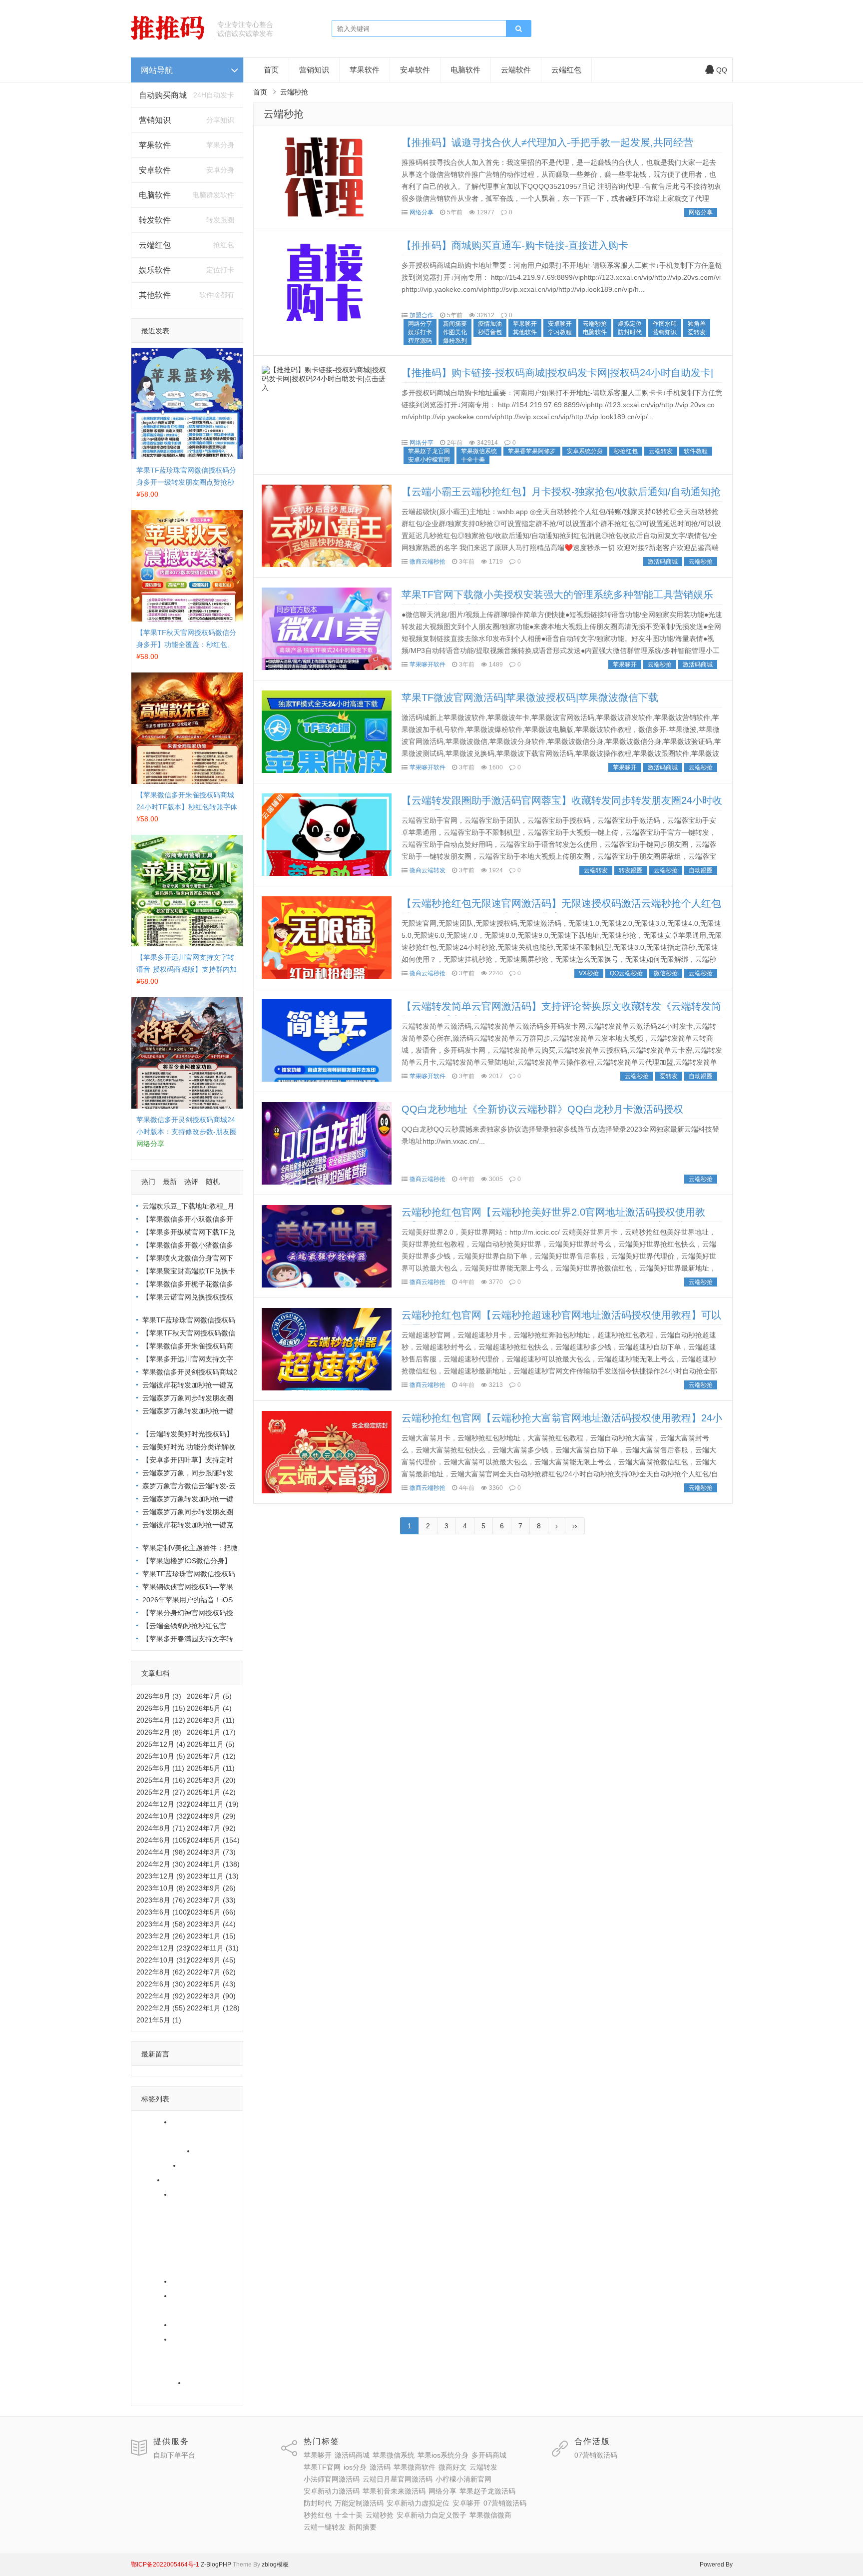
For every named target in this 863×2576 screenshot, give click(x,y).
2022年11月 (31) (213, 1948)
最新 (170, 1182)
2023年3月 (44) (211, 1924)
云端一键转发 (209, 2383)
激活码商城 (192, 2122)
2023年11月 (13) (213, 1876)
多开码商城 (215, 2151)
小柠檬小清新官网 (167, 2238)
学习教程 (560, 332)
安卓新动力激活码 (167, 2252)
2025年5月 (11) (211, 1768)
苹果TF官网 (157, 2165)
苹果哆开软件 (428, 664)
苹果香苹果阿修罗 (532, 451)
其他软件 (155, 295)
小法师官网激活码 (167, 2209)
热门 (148, 1182)
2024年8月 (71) (161, 1828)
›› (575, 1526)
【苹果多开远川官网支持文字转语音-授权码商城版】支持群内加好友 (187, 969)
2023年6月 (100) (163, 1912)
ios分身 (195, 2165)
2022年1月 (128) (213, 2008)
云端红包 (155, 245)
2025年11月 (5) (211, 1744)
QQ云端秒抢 (626, 973)
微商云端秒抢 (428, 562)
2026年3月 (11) (211, 1720)
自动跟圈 (701, 870)
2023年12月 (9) (161, 1876)
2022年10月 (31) (163, 1960)
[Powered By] (200, 2565)
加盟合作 (422, 315)
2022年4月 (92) (161, 1996)
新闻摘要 (153, 2397)
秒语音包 (490, 332)
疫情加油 (490, 324)
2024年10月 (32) (163, 1816)
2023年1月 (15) (211, 1936)
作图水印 (665, 324)
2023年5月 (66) (211, 1912)
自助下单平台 (174, 2455)
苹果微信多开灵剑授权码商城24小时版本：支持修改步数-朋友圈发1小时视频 (187, 1132)
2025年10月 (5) (161, 1756)
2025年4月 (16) (161, 1780)
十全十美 (188, 2339)
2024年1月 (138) (213, 1864)
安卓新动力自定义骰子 (174, 2368)
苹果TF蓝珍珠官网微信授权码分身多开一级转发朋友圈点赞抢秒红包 (186, 482)
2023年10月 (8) (161, 1888)
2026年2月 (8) (159, 1732)
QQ (722, 70)
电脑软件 (155, 195)
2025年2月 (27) (161, 1792)
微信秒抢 (666, 973)
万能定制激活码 (199, 2296)
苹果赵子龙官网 (429, 451)
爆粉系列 (455, 341)
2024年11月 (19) (213, 1804)
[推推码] (168, 37)
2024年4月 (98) (161, 1852)
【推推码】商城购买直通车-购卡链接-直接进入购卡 (515, 245)
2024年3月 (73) (211, 1852)
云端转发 (188, 2194)
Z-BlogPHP (216, 2565)
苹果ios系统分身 (164, 2151)
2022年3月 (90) (211, 1996)
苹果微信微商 (160, 2383)
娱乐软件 (155, 270)
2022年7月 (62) (211, 1972)
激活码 (149, 2180)
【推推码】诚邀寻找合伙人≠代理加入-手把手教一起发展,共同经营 (547, 142)
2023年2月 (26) (161, 1936)
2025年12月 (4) (161, 1744)
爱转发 (697, 332)
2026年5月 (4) (209, 1708)
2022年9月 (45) (211, 1960)
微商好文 (153, 2194)
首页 (271, 70)
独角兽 (697, 324)
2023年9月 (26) (211, 1888)
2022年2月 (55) (161, 2008)
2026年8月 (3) (159, 1696)
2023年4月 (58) (161, 1924)
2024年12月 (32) (163, 1804)
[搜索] (518, 29)
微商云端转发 (428, 870)
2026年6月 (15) (161, 1708)
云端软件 (516, 70)
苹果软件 (155, 145)
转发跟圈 (631, 870)
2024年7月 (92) (211, 1828)
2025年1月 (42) (211, 1792)
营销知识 (155, 120)
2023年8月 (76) (161, 1900)
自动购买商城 (163, 95)
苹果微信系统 (160, 2136)
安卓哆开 (153, 2325)
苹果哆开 (153, 2122)
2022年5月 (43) (211, 1984)
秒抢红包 (153, 2339)
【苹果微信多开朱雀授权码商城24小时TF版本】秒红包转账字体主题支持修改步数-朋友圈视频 (187, 807)
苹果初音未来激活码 (170, 2267)
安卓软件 (155, 170)
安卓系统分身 (585, 451)
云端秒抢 (153, 2354)
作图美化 (455, 332)
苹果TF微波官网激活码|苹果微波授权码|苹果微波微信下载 (530, 697)
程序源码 (420, 341)
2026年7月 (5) (209, 1696)
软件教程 (696, 451)
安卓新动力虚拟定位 (170, 2310)
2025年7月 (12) (211, 1756)
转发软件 (155, 220)
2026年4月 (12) (161, 1720)
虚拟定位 (630, 324)
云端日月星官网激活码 (174, 2223)
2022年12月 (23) (163, 1948)
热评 (191, 1182)
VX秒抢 (589, 973)
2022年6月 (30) (161, 1984)
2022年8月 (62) (161, 1972)
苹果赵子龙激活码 (202, 2281)
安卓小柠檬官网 (429, 460)
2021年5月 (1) (159, 2020)
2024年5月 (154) (213, 1840)
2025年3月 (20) (211, 1780)
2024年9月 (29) (211, 1816)
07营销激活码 (196, 2325)
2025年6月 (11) (160, 1768)
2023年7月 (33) (211, 1900)
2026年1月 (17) (211, 1732)
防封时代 (153, 2296)
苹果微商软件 (188, 2180)
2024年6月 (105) (163, 1840)
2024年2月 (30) (161, 1864)
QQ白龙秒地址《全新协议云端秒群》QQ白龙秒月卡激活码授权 (542, 1109)
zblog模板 (275, 2565)
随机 (213, 1182)
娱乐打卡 (420, 332)
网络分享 (153, 2281)
